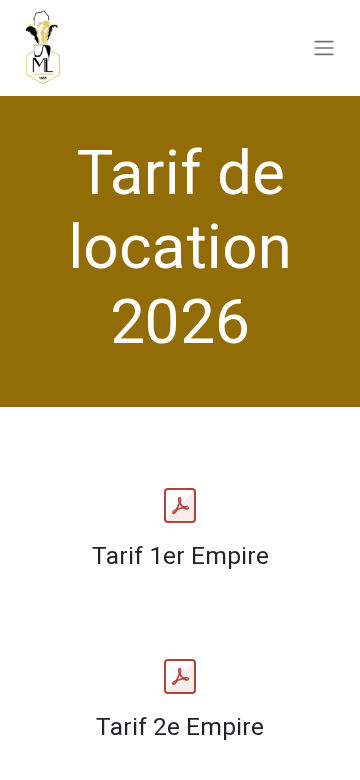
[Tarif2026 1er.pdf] (180, 506)
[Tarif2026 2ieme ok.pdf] (180, 677)
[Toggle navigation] (324, 48)
